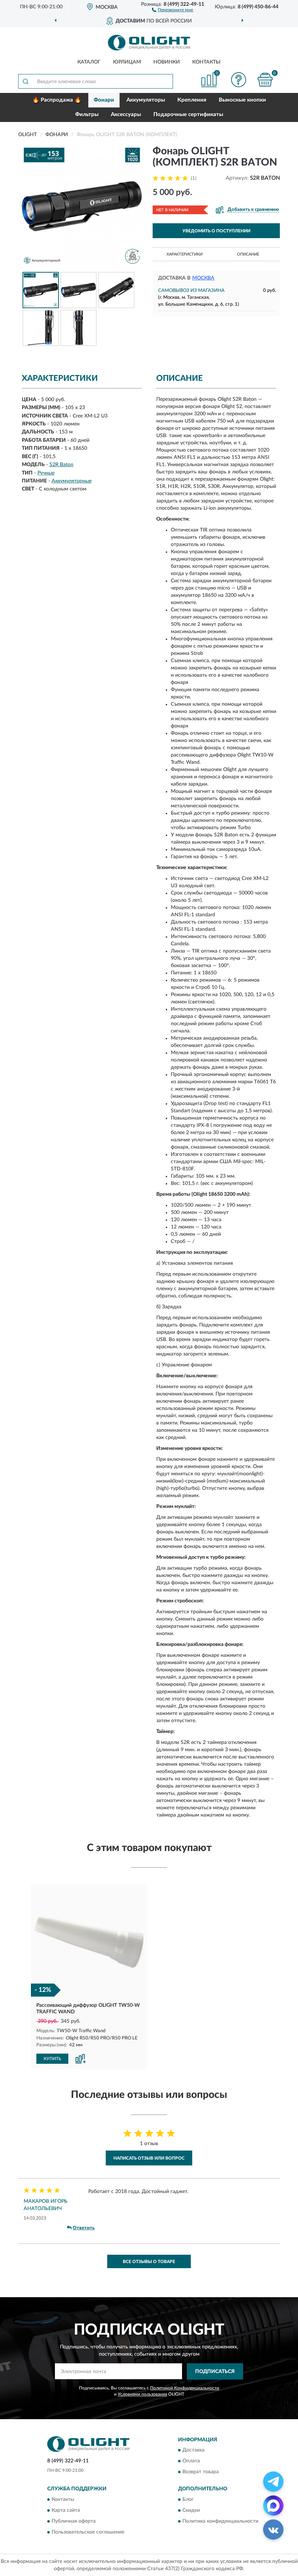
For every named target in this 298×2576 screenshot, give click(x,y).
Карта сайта (66, 2510)
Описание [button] (248, 254)
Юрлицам (127, 62)
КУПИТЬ (52, 2059)
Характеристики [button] (184, 254)
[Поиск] (25, 81)
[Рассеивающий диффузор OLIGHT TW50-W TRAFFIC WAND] (89, 1942)
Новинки (167, 62)
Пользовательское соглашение (88, 2532)
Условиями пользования (142, 2394)
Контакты (206, 62)
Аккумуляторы (146, 100)
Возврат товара (201, 2472)
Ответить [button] (84, 2228)
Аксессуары (126, 115)
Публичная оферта (74, 2521)
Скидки (191, 2510)
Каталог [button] (89, 62)
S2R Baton (61, 465)
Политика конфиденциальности (220, 2521)
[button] (172, 9)
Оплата (191, 2461)
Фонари (104, 100)
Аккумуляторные (72, 481)
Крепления (192, 100)
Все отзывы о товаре (149, 2262)
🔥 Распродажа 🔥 (57, 100)
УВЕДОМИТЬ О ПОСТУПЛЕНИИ (216, 231)
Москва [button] (203, 278)
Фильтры (87, 115)
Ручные (46, 473)
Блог (188, 2499)
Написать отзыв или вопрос (149, 2158)
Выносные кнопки (242, 100)
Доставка (194, 2450)
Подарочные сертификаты (188, 115)
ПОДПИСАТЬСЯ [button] (215, 2372)
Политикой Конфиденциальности (185, 2388)
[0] (265, 80)
